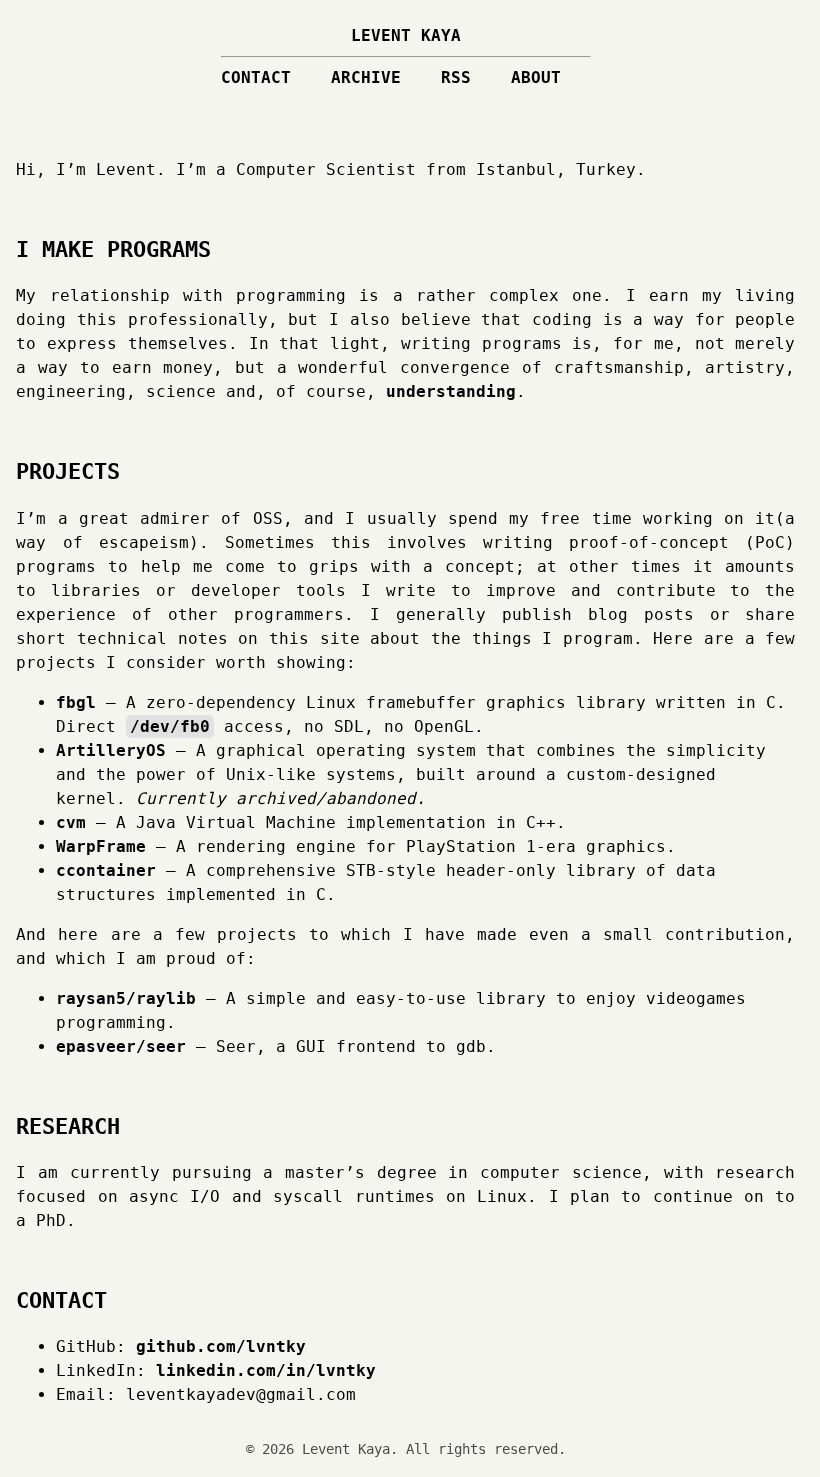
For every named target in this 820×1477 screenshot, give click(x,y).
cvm (71, 822)
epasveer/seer (121, 1046)
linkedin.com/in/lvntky (266, 1370)
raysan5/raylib (126, 998)
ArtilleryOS (111, 750)
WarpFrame (101, 846)
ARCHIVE (366, 77)
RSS (456, 77)
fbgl (76, 702)
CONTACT (256, 77)
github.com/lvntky (221, 1346)
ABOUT (536, 77)
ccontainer (106, 870)
